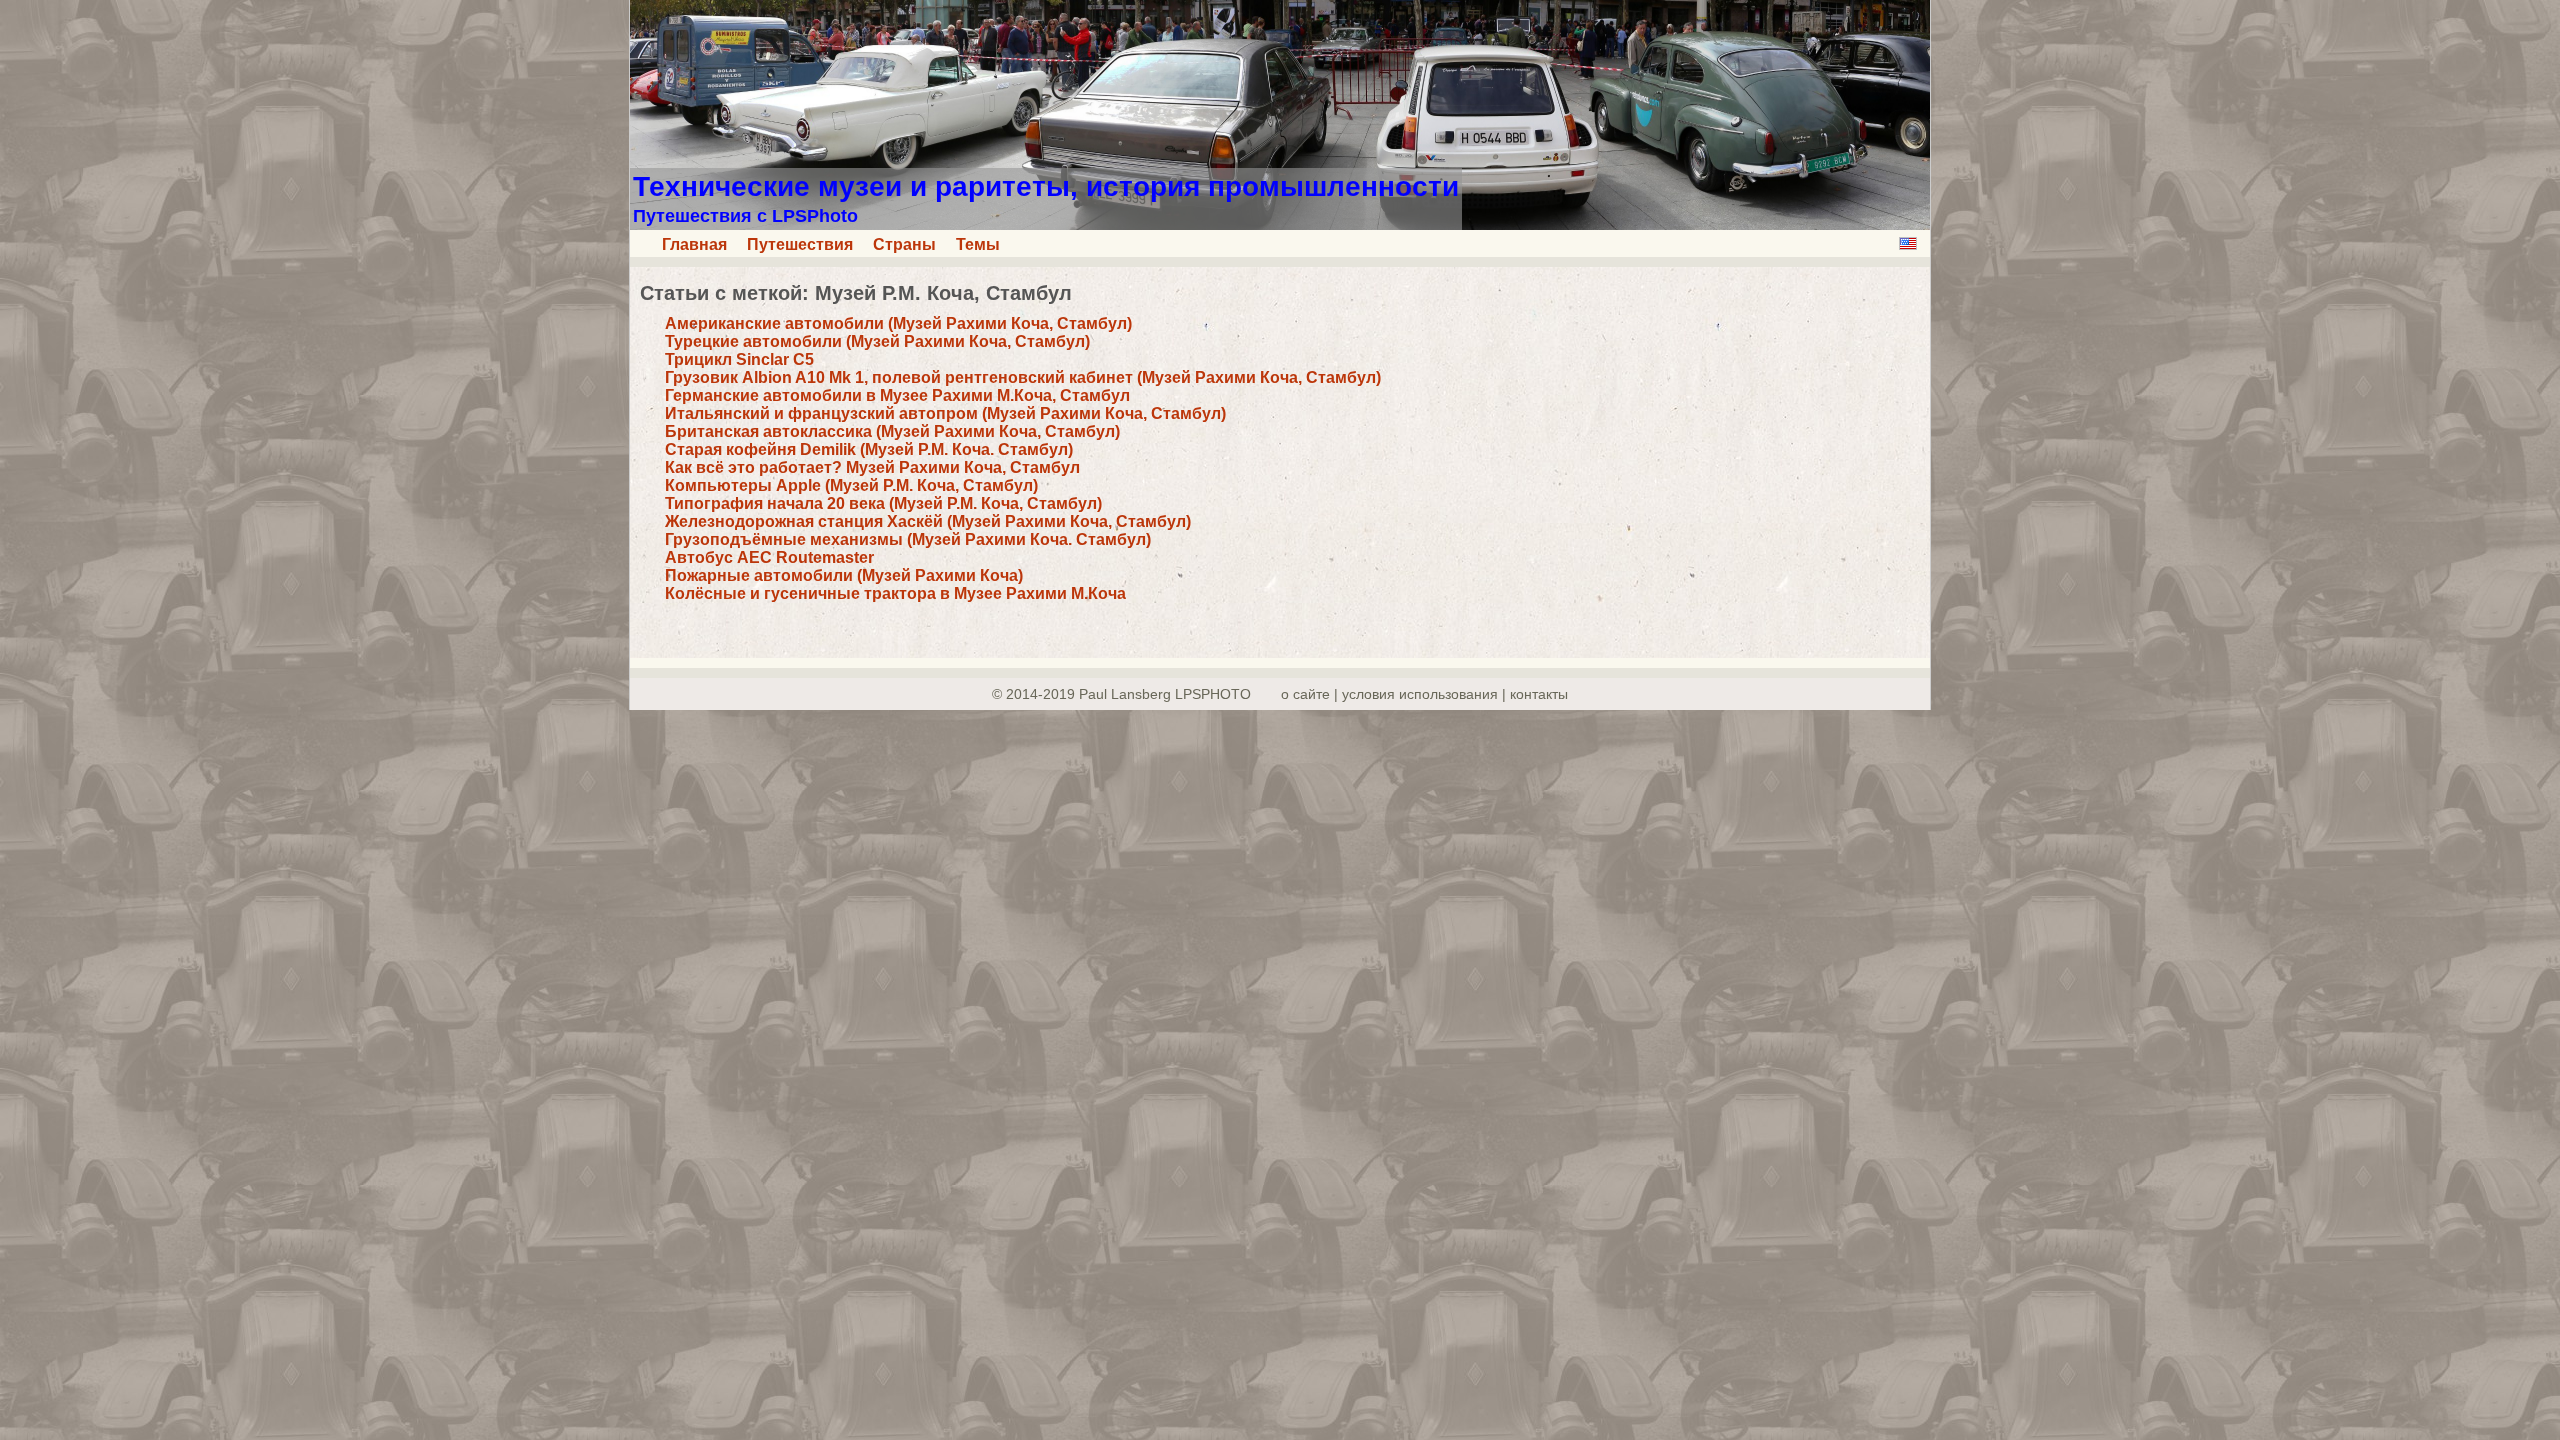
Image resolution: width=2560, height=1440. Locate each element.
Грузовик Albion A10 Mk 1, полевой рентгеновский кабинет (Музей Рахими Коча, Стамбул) (1023, 377)
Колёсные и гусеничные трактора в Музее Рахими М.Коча (895, 593)
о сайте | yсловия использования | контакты (1424, 694)
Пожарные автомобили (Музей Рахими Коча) (844, 575)
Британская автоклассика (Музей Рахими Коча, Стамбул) (892, 431)
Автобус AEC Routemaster (769, 557)
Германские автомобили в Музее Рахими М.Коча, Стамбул (897, 395)
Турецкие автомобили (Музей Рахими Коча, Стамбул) (877, 341)
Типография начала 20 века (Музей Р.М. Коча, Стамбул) (883, 503)
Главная (694, 244)
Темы (978, 244)
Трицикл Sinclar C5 (739, 359)
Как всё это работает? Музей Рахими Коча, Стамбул (872, 467)
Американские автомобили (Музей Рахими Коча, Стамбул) (898, 323)
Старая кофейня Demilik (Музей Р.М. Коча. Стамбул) (869, 449)
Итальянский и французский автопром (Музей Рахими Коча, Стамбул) (945, 413)
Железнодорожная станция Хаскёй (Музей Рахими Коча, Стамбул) (928, 521)
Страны (904, 244)
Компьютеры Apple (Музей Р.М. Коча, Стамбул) (851, 485)
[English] (1908, 243)
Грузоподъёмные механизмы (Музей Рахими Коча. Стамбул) (908, 539)
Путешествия (800, 244)
